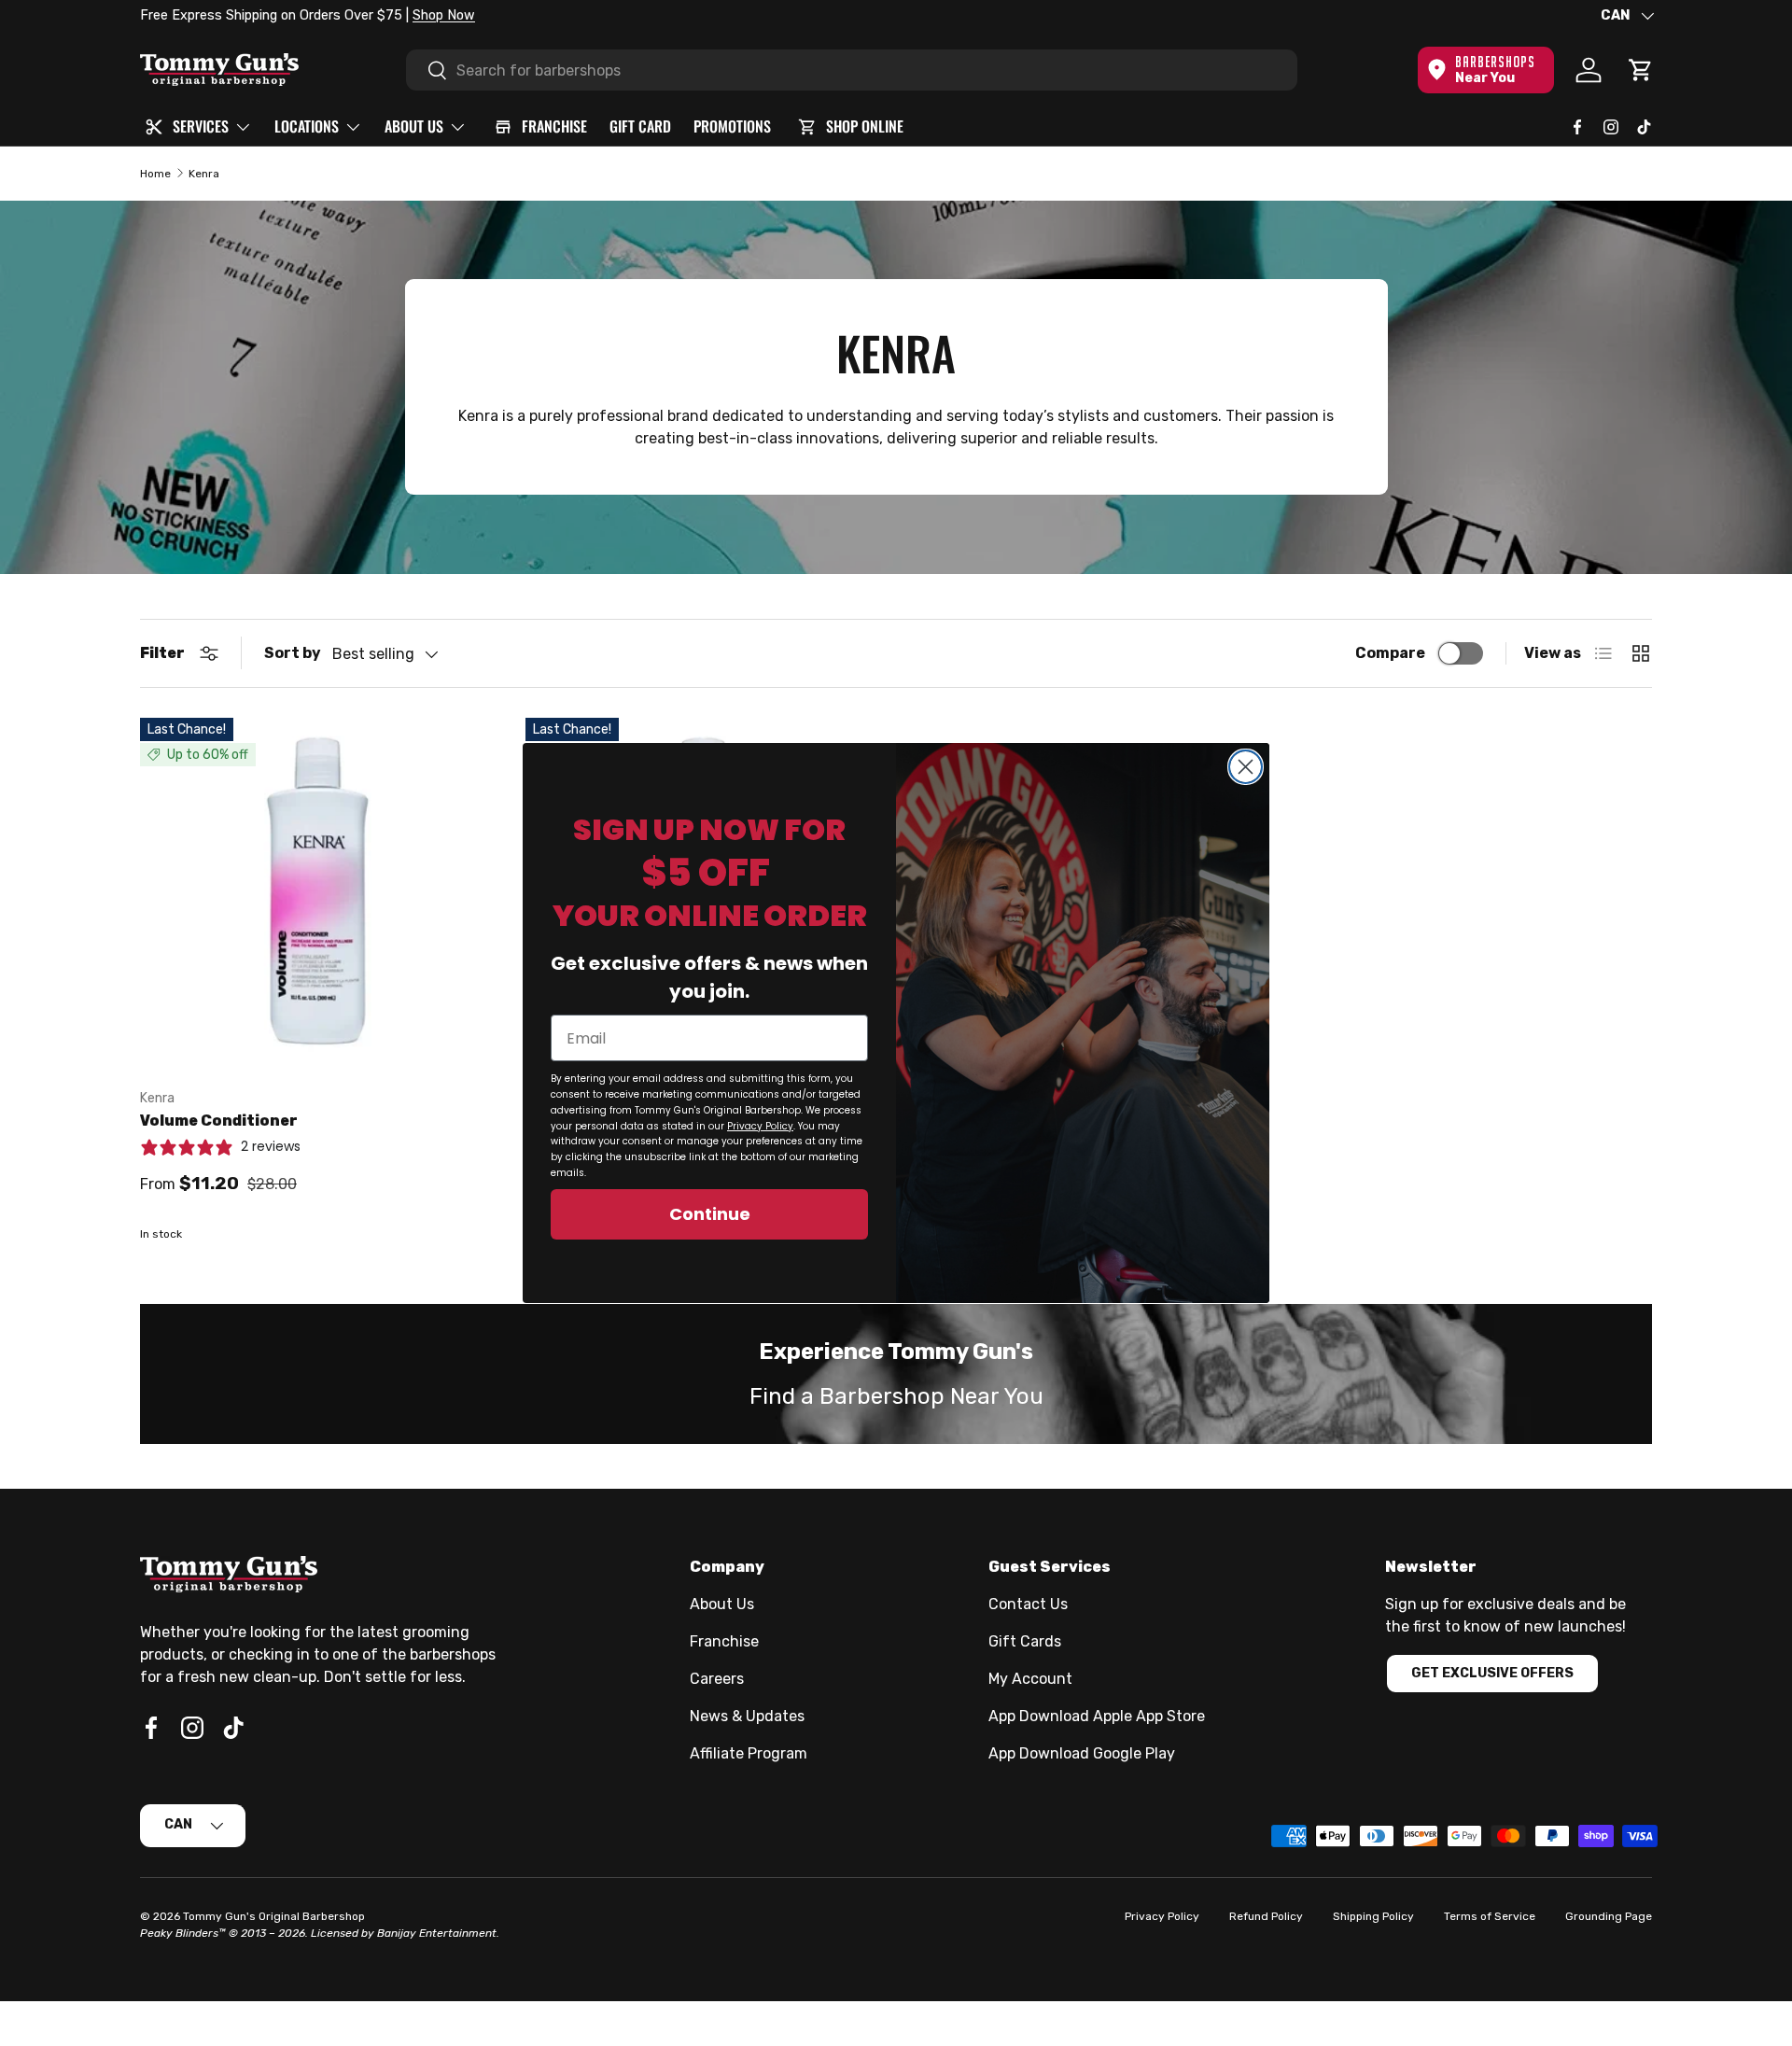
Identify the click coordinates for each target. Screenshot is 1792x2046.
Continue (710, 1214)
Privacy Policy (760, 1126)
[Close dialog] (1246, 767)
